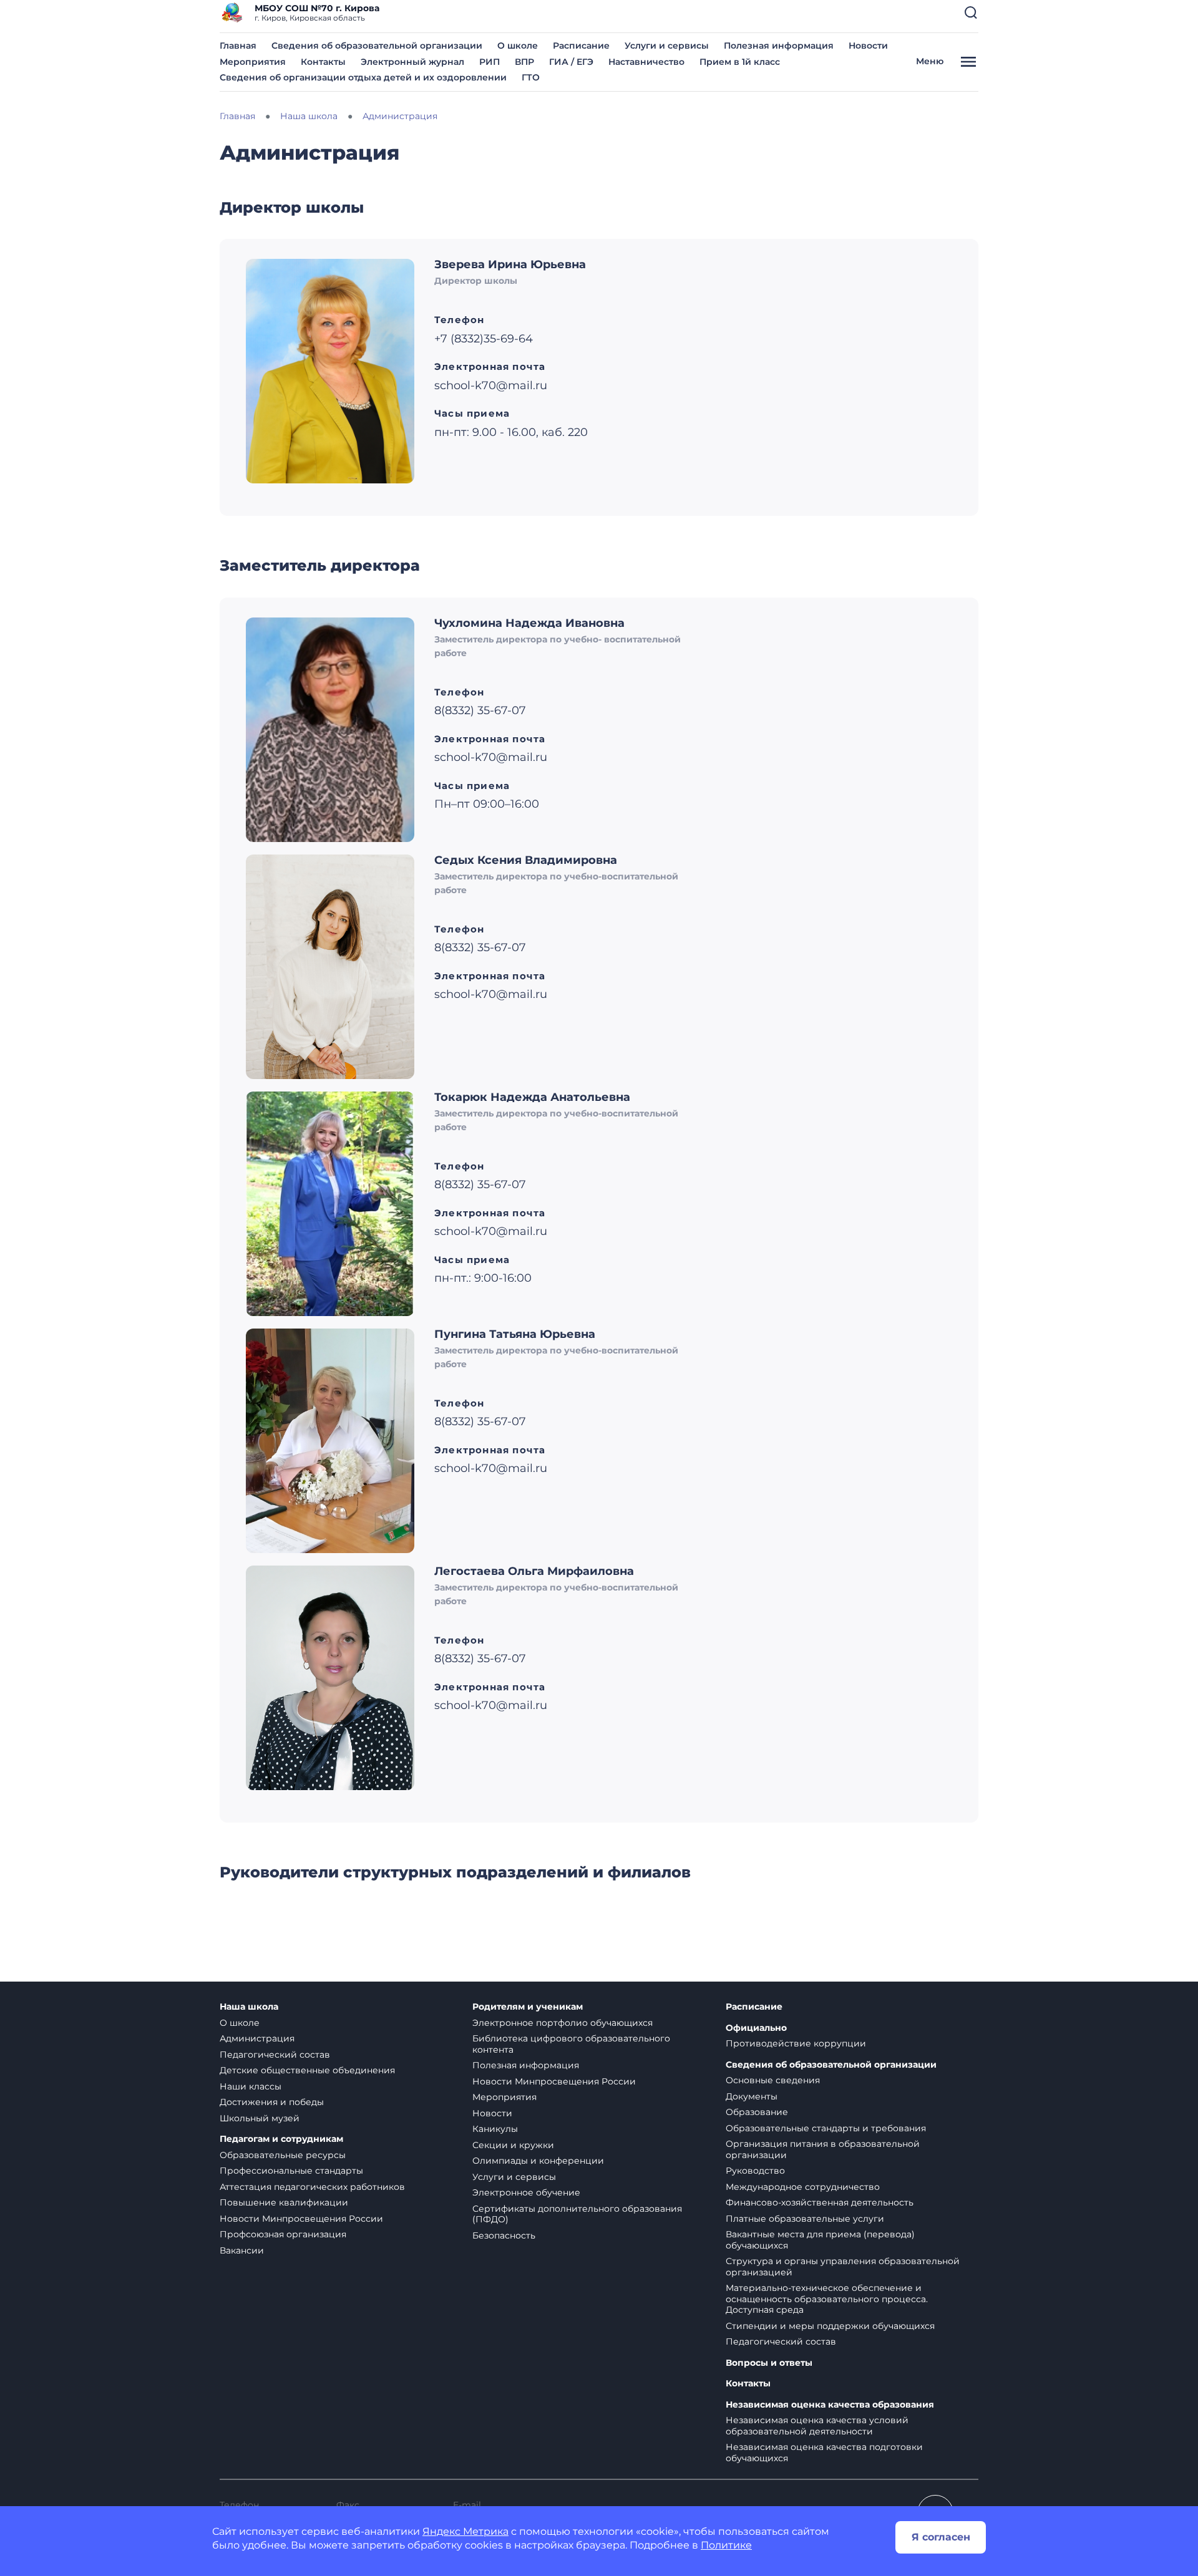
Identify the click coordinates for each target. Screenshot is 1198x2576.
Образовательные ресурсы (283, 2155)
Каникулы (495, 2129)
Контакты (323, 62)
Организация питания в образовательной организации (823, 2149)
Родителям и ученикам (528, 2007)
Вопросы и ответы (769, 2363)
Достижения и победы (272, 2102)
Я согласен (941, 2537)
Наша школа (249, 2007)
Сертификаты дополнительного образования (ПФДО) (577, 2214)
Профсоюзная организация (283, 2234)
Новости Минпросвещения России (301, 2219)
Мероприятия (253, 62)
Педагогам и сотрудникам (281, 2139)
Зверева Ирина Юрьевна (510, 264)
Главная (238, 46)
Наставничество (646, 62)
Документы (752, 2096)
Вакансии (242, 2250)
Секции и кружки (513, 2145)
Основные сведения (773, 2080)
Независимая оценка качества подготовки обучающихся (824, 2453)
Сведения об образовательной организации (377, 46)
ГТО (531, 77)
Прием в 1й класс (740, 62)
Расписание (581, 46)
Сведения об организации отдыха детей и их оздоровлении (363, 77)
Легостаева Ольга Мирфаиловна (534, 1571)
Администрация (257, 2038)
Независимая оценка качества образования (830, 2405)
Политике (726, 2545)
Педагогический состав (275, 2055)
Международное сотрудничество (803, 2187)
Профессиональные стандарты (291, 2171)
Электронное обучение (526, 2192)
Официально (756, 2028)
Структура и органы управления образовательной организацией (843, 2267)
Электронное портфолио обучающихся (562, 2023)
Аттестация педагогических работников (312, 2187)
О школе (518, 46)
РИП (489, 62)
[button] (971, 12)
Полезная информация (779, 46)
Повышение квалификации (284, 2202)
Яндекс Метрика (465, 2531)
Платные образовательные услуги (805, 2219)
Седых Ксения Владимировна (526, 860)
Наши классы (251, 2086)
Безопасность (504, 2235)
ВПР (524, 62)
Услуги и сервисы (667, 46)
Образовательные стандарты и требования (826, 2128)
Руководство (755, 2171)
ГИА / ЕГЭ (571, 62)
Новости (868, 46)
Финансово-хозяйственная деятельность (820, 2202)
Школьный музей (260, 2118)
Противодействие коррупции (796, 2043)
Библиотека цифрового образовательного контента (571, 2044)
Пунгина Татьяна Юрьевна (515, 1334)
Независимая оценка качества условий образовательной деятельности (817, 2426)
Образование (757, 2112)
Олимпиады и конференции (538, 2161)
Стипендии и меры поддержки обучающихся (830, 2326)
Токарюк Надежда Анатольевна (532, 1097)
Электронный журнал (412, 62)
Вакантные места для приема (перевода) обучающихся (820, 2240)
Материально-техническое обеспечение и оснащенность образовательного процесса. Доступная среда (827, 2299)
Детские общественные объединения (307, 2070)
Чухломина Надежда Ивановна (529, 623)
